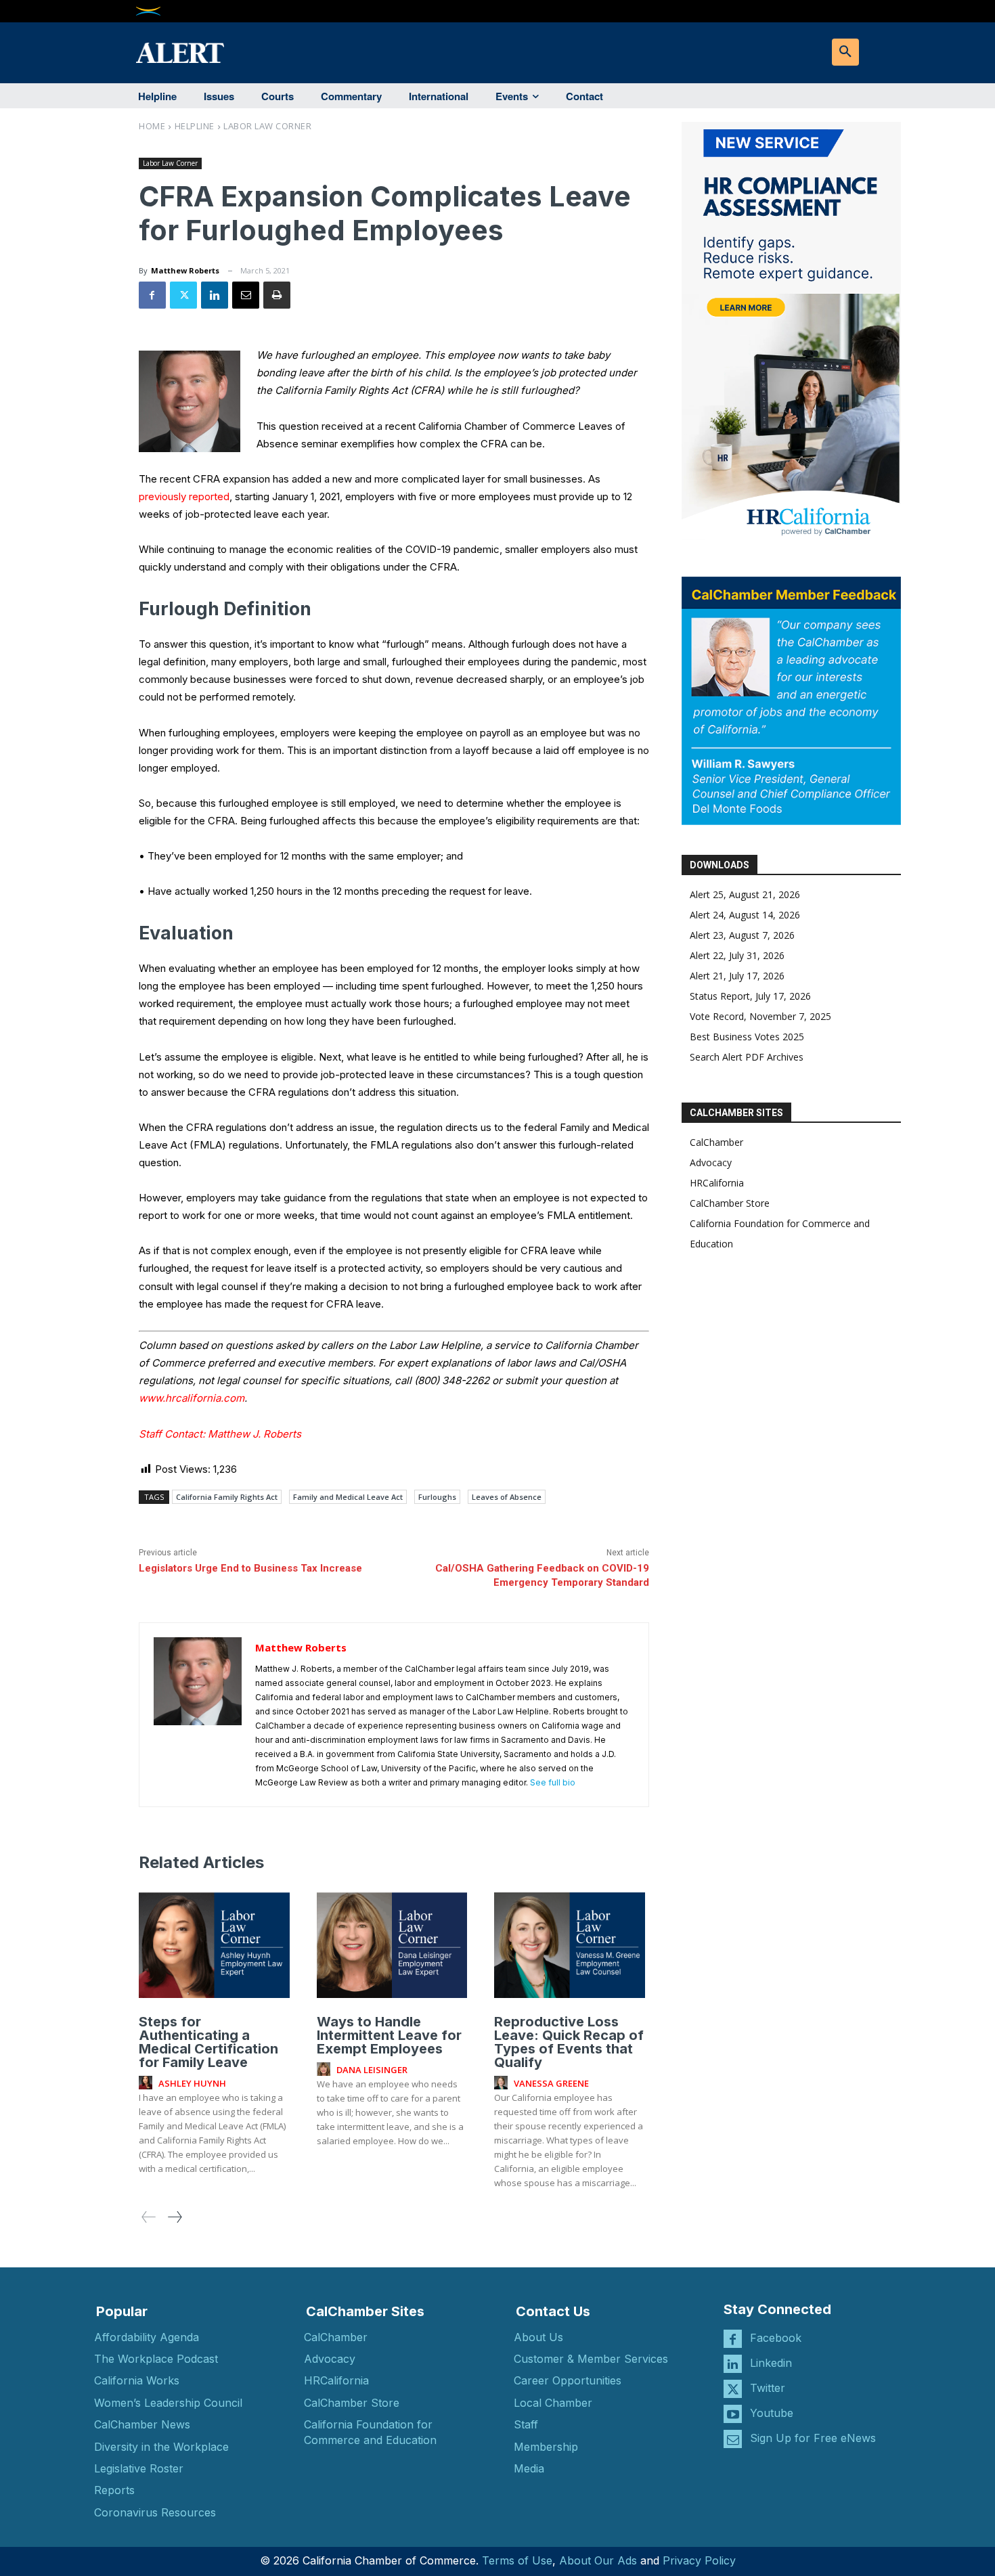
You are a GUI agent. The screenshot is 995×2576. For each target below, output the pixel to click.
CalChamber (716, 1142)
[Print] (277, 295)
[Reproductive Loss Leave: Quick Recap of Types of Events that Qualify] (570, 1945)
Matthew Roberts (185, 270)
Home (152, 126)
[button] (845, 52)
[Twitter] (183, 295)
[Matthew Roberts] (198, 1715)
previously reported (184, 496)
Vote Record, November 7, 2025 (760, 1016)
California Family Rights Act (227, 1497)
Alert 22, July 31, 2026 (737, 955)
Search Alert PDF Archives (747, 1057)
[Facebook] (152, 295)
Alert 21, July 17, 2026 (737, 976)
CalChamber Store (730, 1203)
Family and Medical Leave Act (348, 1497)
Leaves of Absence (507, 1497)
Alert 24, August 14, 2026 (745, 915)
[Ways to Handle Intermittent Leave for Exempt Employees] (392, 1945)
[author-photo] (148, 2083)
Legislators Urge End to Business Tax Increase (250, 1568)
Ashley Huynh (192, 2083)
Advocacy (711, 1162)
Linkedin (771, 2363)
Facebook (776, 2338)
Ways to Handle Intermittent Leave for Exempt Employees (389, 2035)
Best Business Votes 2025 (747, 1037)
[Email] (246, 295)
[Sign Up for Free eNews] (733, 2439)
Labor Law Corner (267, 126)
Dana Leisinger (372, 2070)
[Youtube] (733, 2414)
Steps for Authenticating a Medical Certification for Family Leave (208, 2042)
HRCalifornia (717, 1183)
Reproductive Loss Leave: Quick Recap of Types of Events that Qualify (569, 2042)
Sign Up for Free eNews (813, 2438)
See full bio (553, 1782)
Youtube (772, 2413)
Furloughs (437, 1497)
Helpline (195, 126)
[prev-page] (149, 2217)
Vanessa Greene (551, 2083)
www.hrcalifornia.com (192, 1398)
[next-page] (174, 2217)
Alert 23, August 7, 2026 (742, 935)
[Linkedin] (215, 295)
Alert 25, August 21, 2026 (745, 894)
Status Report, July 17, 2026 (750, 996)
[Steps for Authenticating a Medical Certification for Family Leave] (214, 1945)
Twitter (768, 2388)
